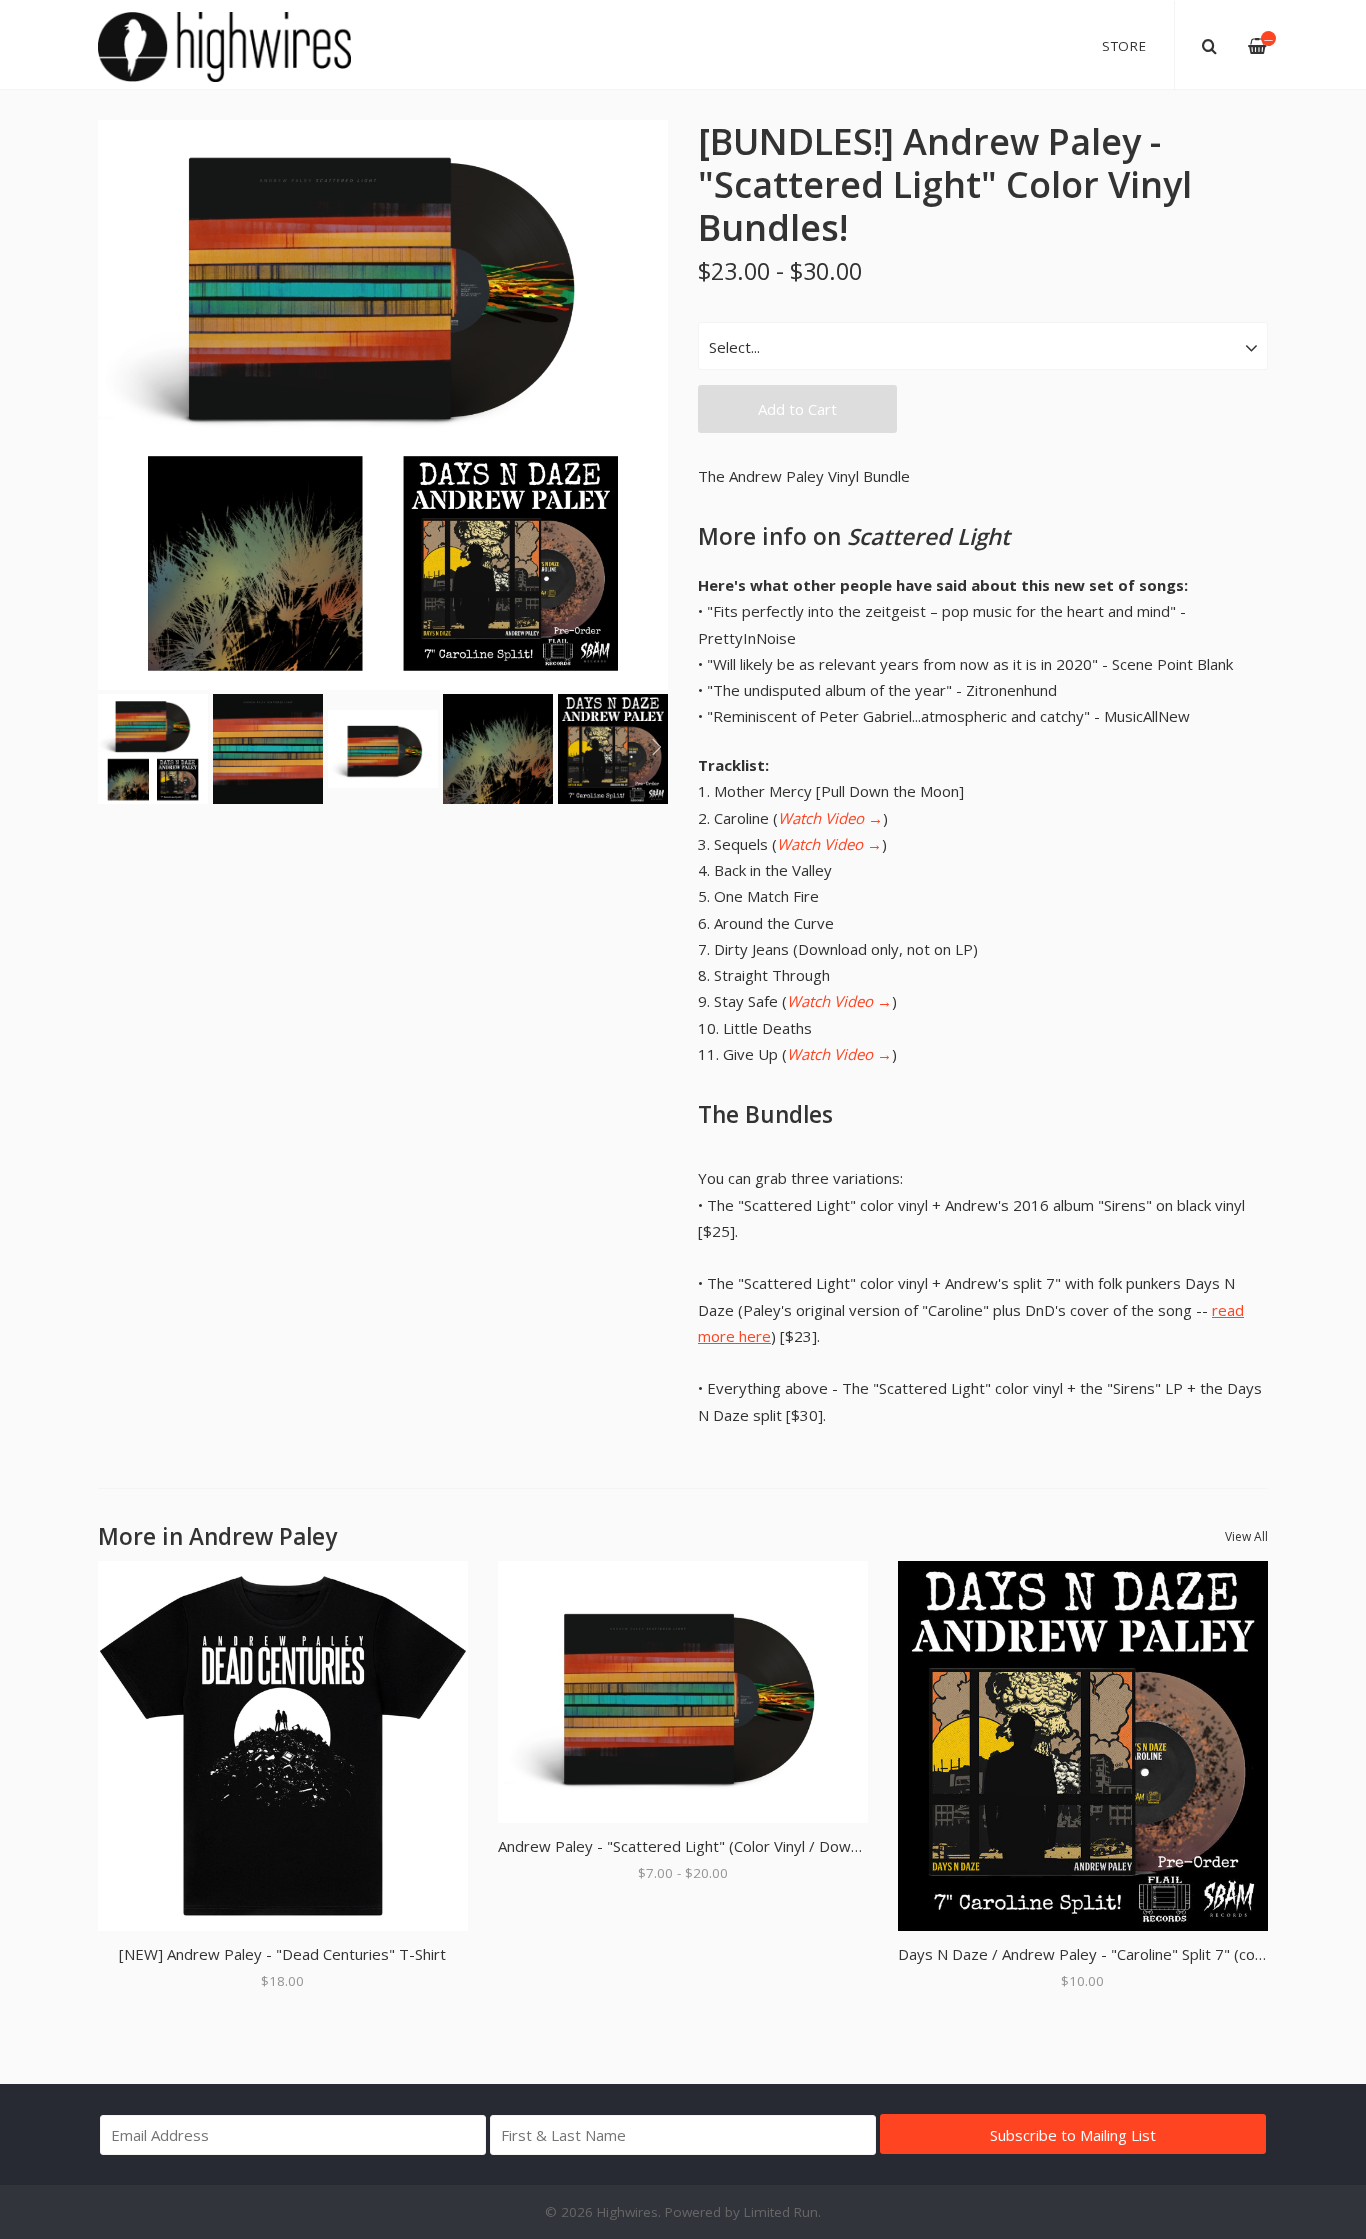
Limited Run (781, 2212)
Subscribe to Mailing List (1073, 2135)
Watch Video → (830, 818)
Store (1124, 46)
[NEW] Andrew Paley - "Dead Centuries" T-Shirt (282, 1954)
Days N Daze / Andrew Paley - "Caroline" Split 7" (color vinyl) (1105, 1954)
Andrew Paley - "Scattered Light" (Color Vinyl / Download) (695, 1846)
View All (1246, 1536)
